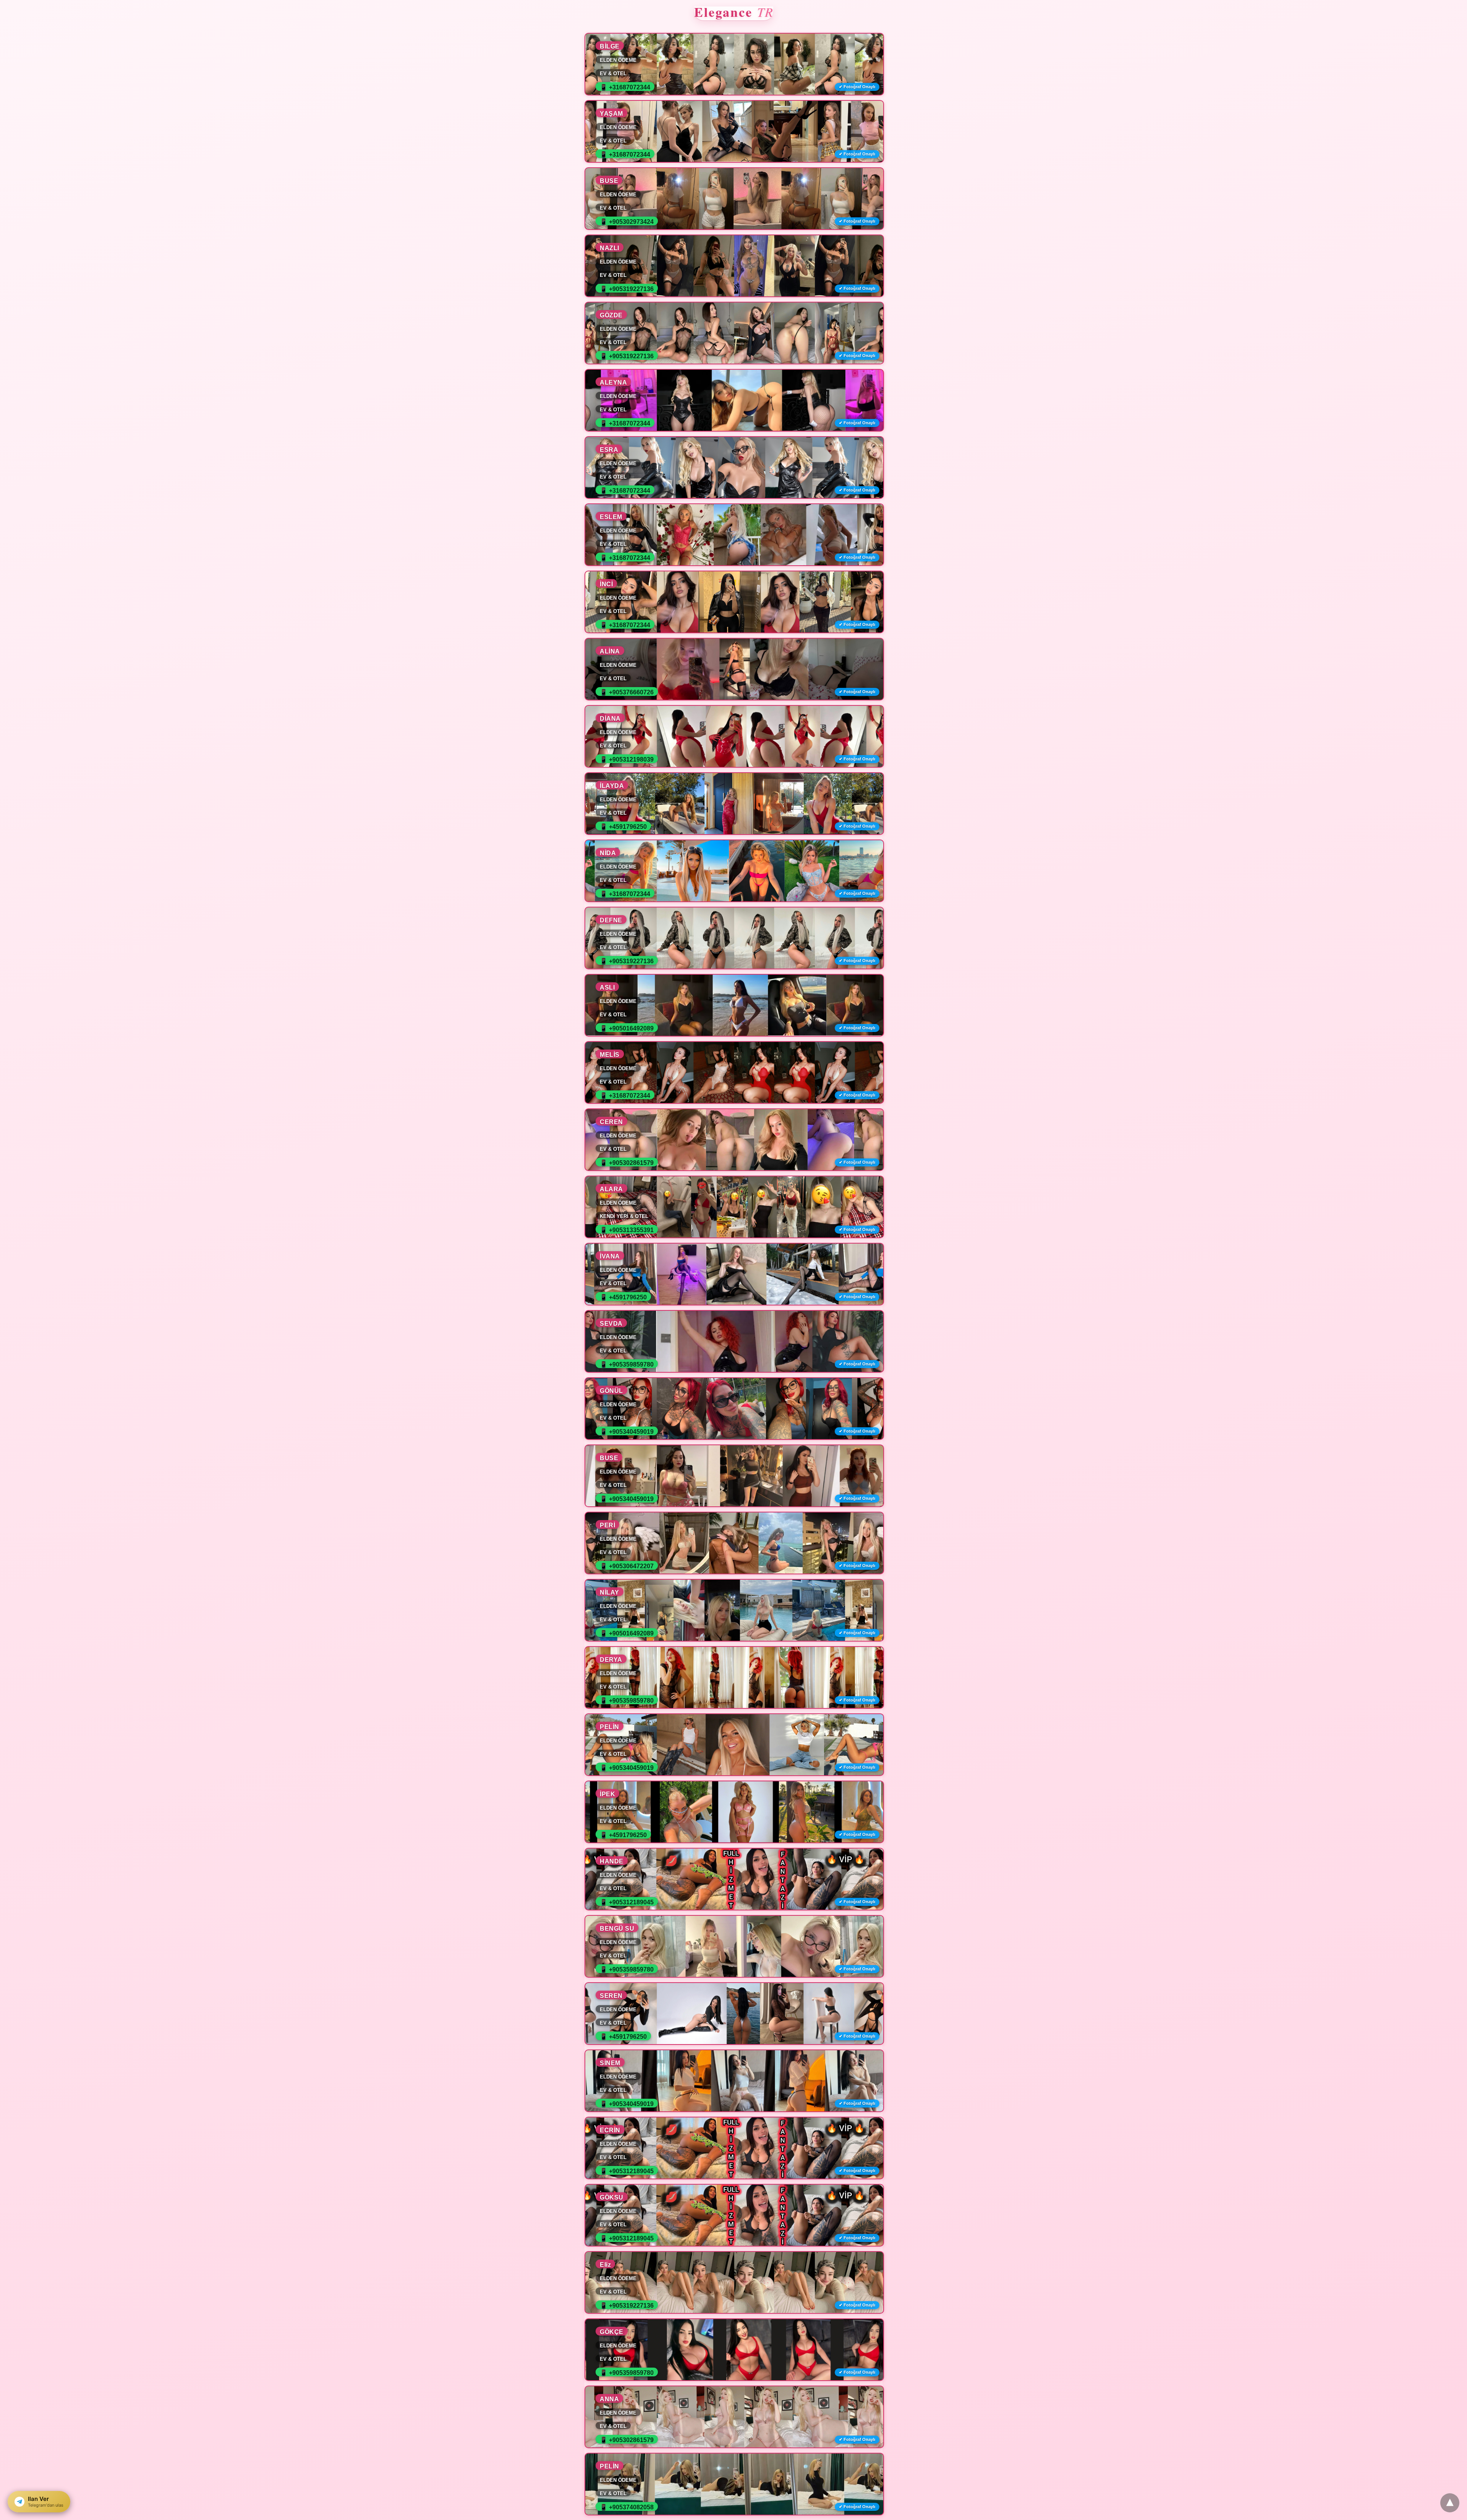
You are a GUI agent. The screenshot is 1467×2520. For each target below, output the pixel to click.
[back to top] (1450, 2503)
